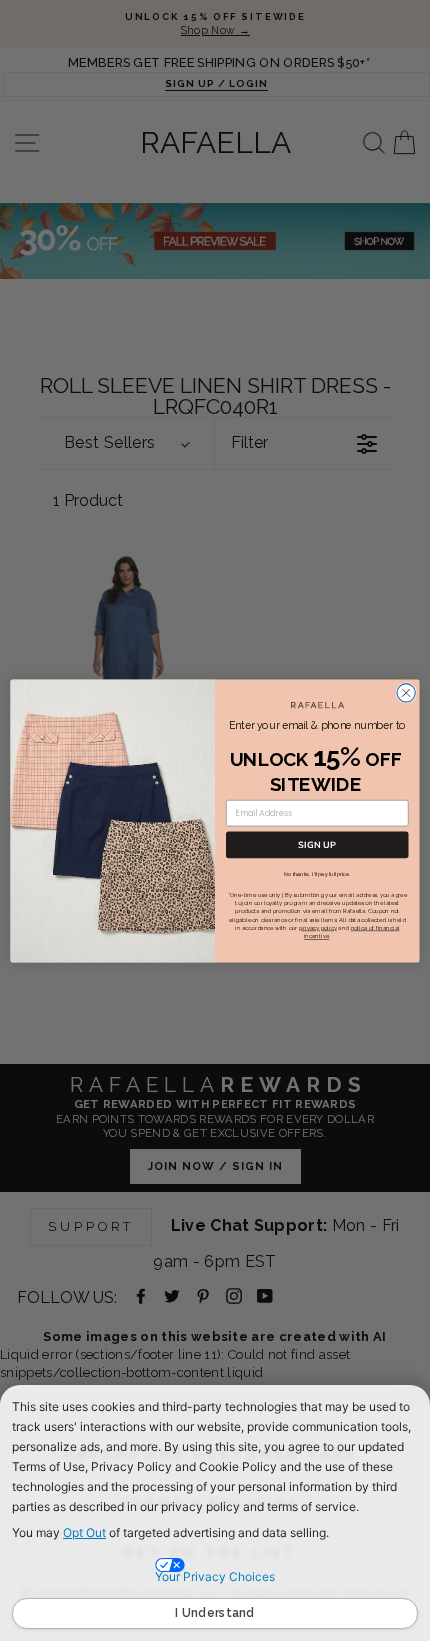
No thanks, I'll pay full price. (317, 873)
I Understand (215, 1613)
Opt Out (84, 1532)
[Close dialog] (406, 692)
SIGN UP (317, 844)
